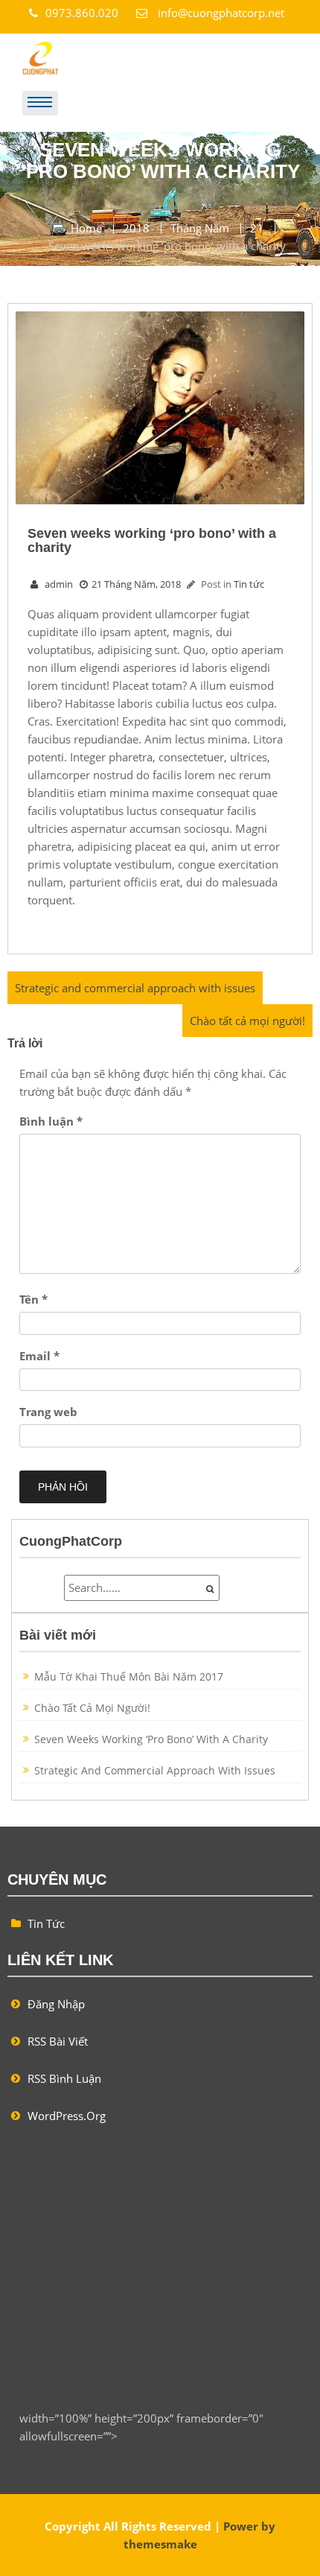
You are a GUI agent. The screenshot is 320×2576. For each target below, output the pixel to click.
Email (39, 1356)
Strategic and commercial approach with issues (135, 988)
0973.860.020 (83, 13)
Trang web (48, 1412)
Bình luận (51, 1121)
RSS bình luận (64, 2078)
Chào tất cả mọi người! (247, 1021)
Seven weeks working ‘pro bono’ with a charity (151, 1739)
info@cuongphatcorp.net (220, 13)
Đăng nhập (56, 2004)
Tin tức (249, 584)
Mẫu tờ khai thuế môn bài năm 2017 (129, 1676)
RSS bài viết (58, 2041)
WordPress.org (67, 2116)
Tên (33, 1299)
